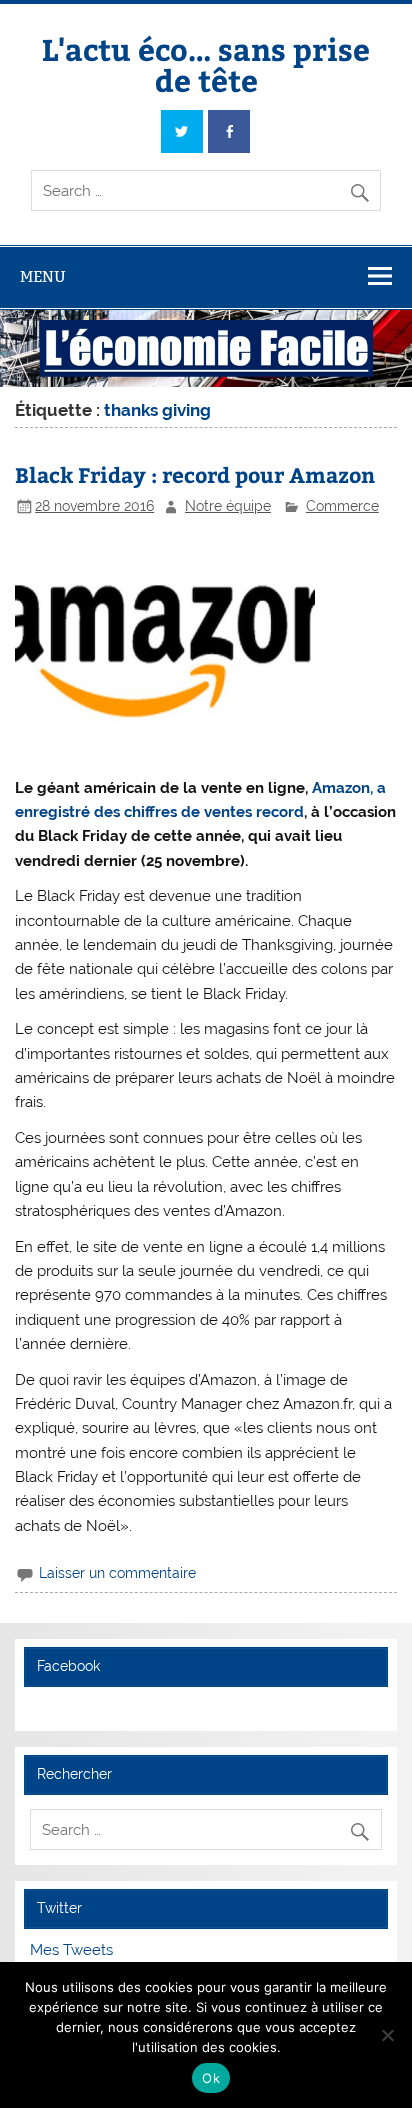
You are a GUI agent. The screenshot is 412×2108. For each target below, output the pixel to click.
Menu (43, 276)
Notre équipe (228, 506)
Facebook (68, 1666)
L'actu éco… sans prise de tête (206, 63)
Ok (211, 2078)
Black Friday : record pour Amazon (195, 474)
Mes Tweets (71, 1950)
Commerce (342, 506)
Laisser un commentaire (117, 1573)
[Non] (387, 2035)
